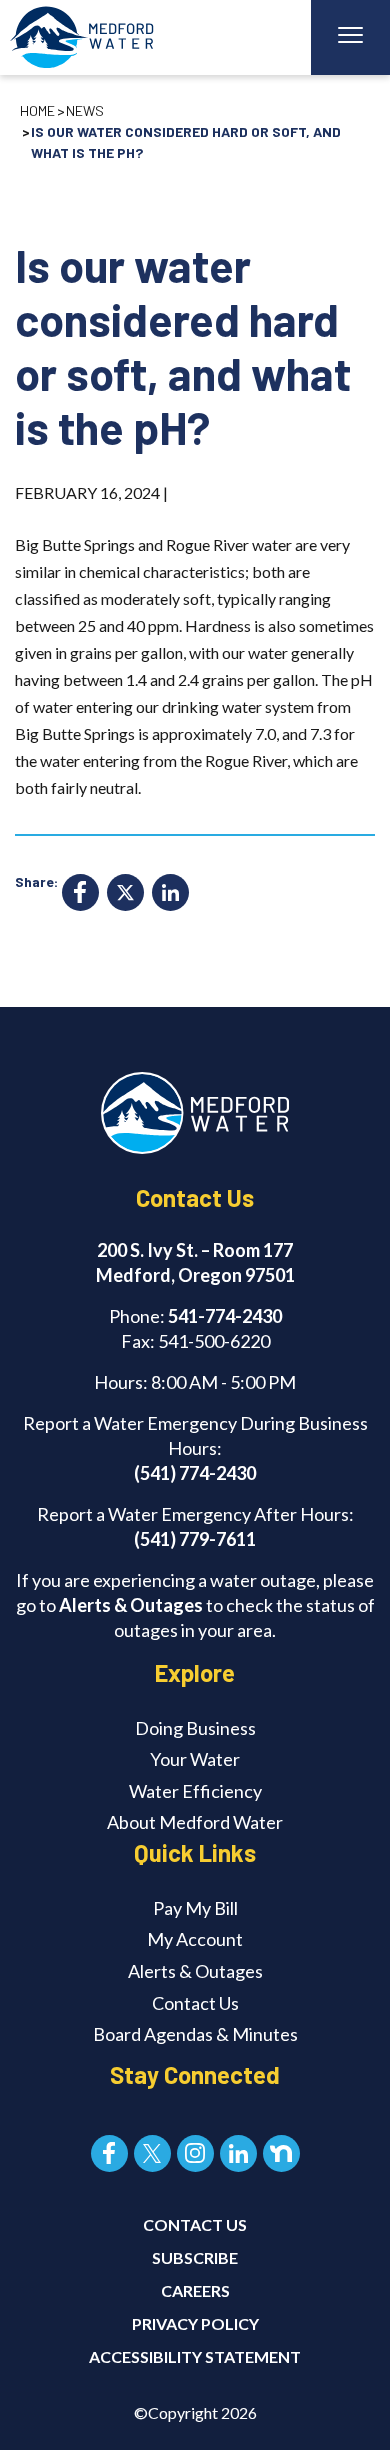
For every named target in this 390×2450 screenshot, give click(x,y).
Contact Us (195, 2003)
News (85, 110)
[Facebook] (80, 894)
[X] (125, 894)
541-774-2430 (225, 1316)
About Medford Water (195, 1822)
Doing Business (195, 1728)
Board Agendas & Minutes (195, 2034)
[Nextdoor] (281, 2153)
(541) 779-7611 (195, 1539)
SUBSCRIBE (195, 2257)
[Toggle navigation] (350, 37)
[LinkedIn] (170, 894)
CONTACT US (195, 2224)
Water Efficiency (195, 1791)
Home (37, 110)
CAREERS (195, 2290)
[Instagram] (195, 2153)
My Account (195, 1939)
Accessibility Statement (195, 2356)
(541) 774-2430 (195, 1473)
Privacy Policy (195, 2323)
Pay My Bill (195, 1908)
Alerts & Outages (131, 1605)
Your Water (195, 1759)
